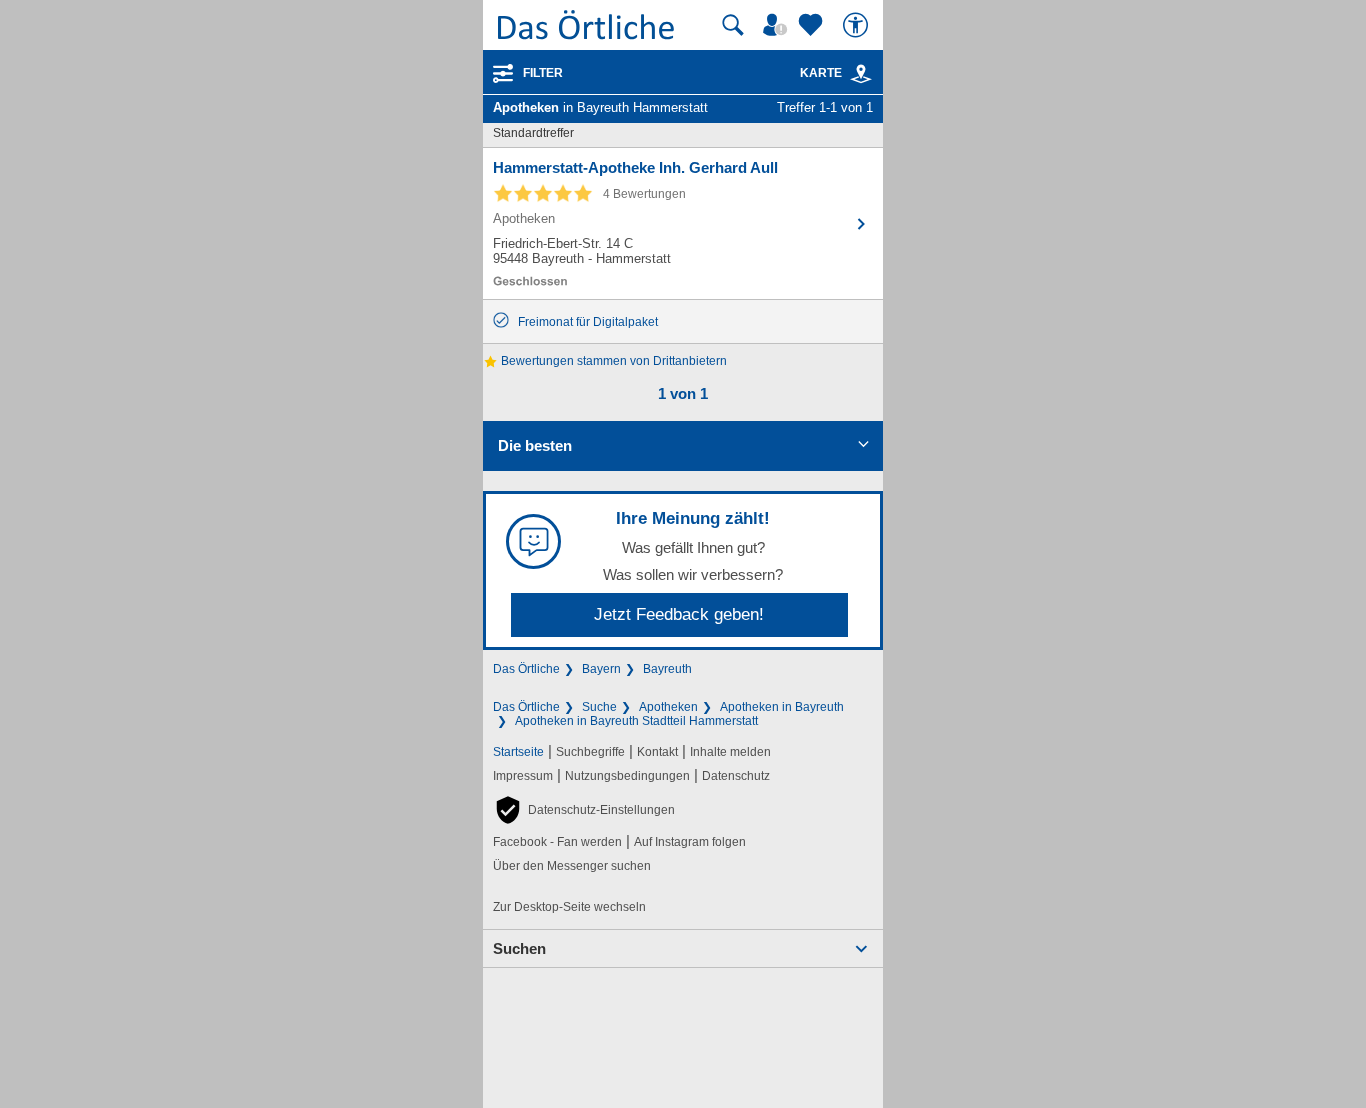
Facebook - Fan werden (557, 842)
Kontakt (657, 752)
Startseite (518, 752)
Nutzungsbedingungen (627, 776)
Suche (599, 707)
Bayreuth (667, 669)
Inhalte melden (730, 752)
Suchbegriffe (590, 752)
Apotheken (668, 707)
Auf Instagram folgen (690, 842)
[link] (861, 74)
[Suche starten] (733, 25)
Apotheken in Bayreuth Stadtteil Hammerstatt (636, 721)
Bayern (601, 669)
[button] (584, 810)
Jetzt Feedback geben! (679, 614)
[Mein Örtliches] (778, 25)
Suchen (519, 948)
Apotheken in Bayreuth (782, 707)
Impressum (523, 776)
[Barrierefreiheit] (858, 25)
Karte (821, 73)
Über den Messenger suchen (572, 866)
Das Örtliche (526, 669)
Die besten (535, 445)
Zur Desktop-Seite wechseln (569, 907)
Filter (543, 73)
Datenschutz (736, 776)
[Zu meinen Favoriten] (813, 25)
